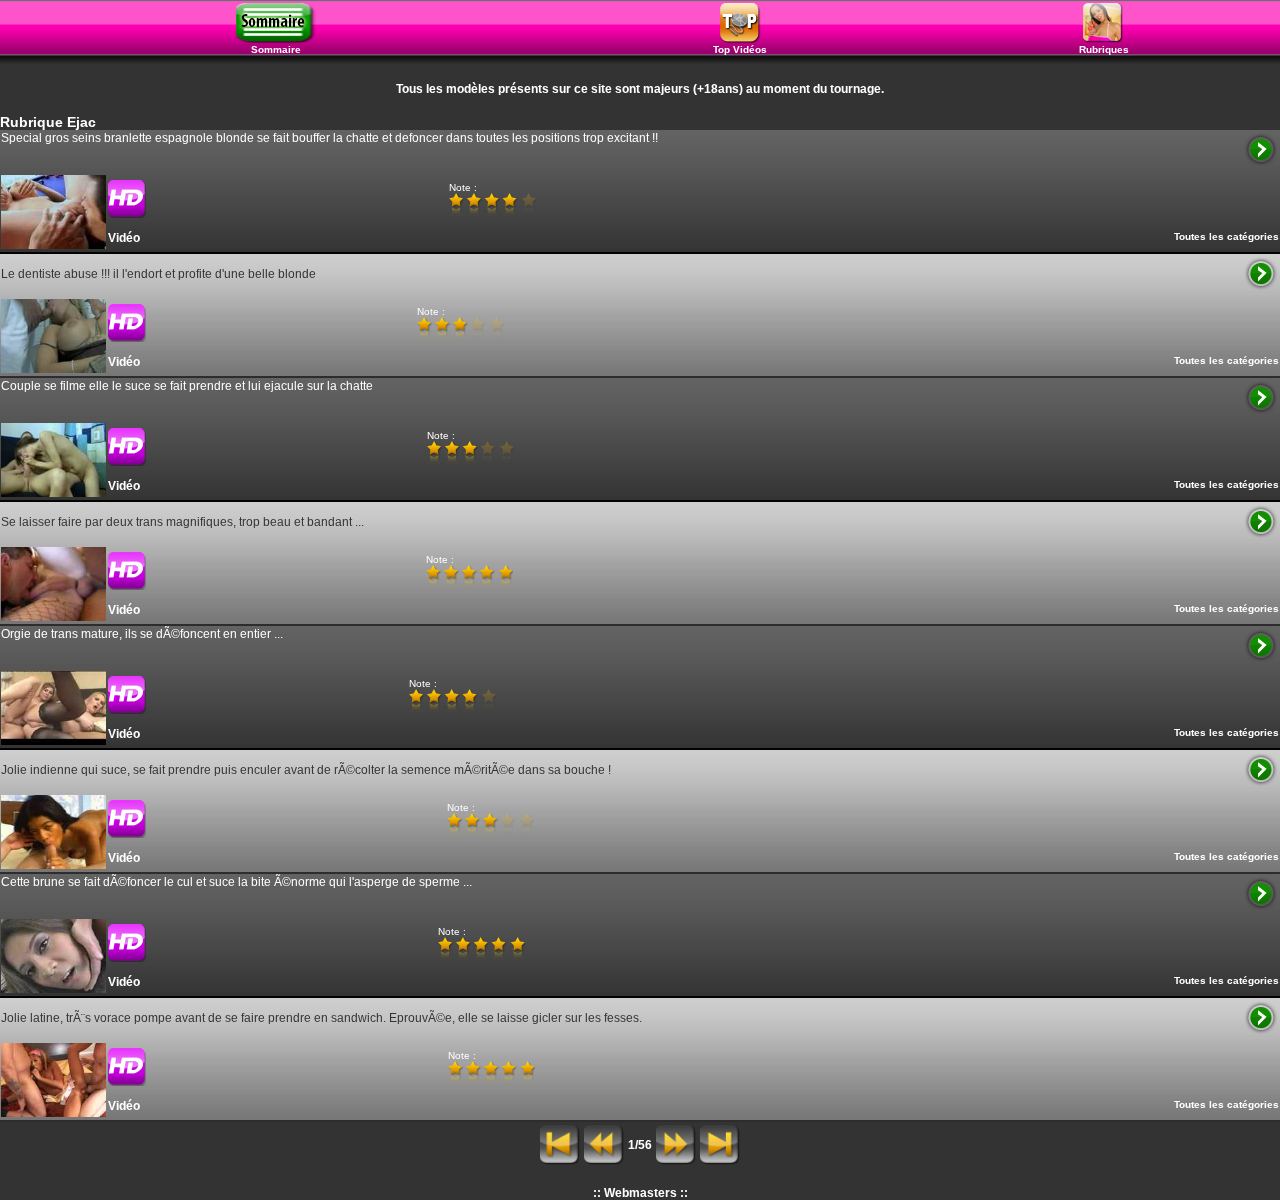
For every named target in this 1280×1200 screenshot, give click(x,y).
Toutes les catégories (1226, 236)
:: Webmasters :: (640, 1193)
